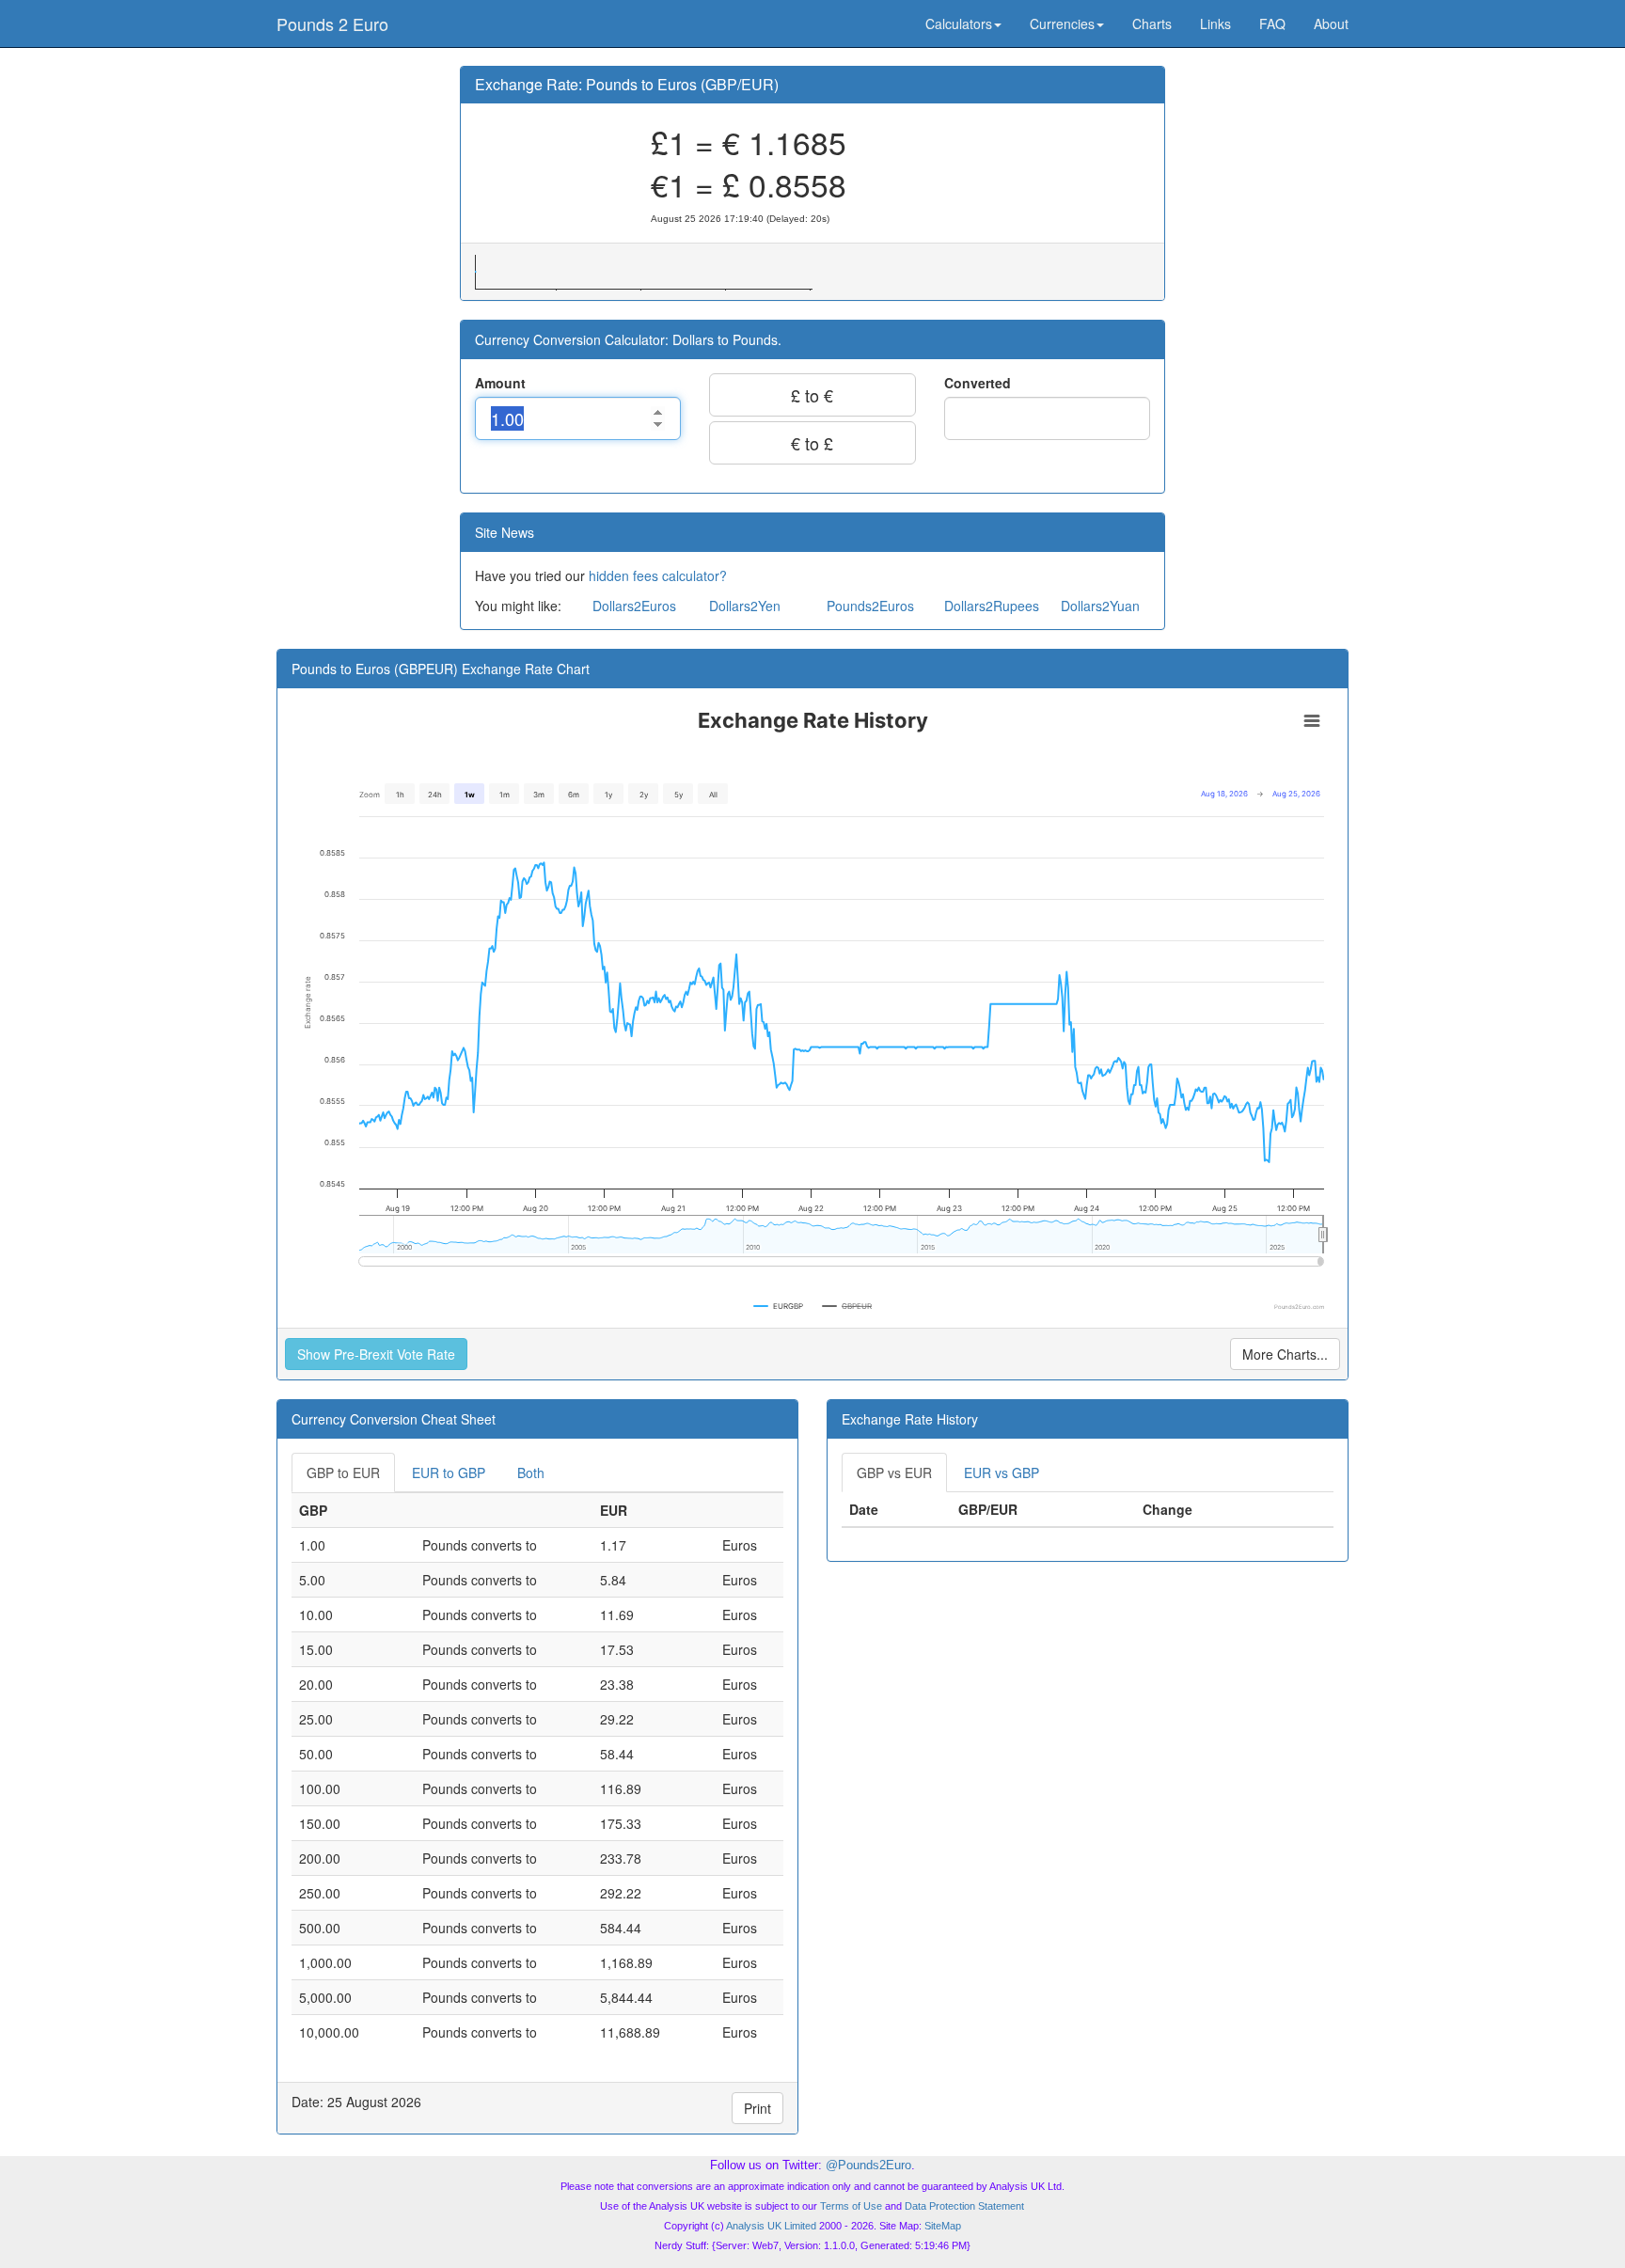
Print (757, 2108)
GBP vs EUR (894, 1473)
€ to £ (812, 443)
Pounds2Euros (870, 606)
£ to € (812, 395)
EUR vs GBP (1002, 1473)
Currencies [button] (1062, 24)
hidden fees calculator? (658, 575)
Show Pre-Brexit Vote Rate (376, 1354)
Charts (1152, 24)
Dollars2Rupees (992, 606)
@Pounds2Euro (868, 2165)
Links (1215, 24)
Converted (978, 383)
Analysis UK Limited (771, 2226)
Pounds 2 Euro (332, 24)
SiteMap (943, 2226)
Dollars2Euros (634, 606)
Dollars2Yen (745, 606)
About (1331, 24)
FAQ (1272, 24)
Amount (500, 383)
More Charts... (1285, 1354)
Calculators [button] (959, 24)
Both (531, 1473)
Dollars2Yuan (1100, 606)
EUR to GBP (449, 1473)
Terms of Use (851, 2206)
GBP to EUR (343, 1473)
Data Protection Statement (964, 2206)
